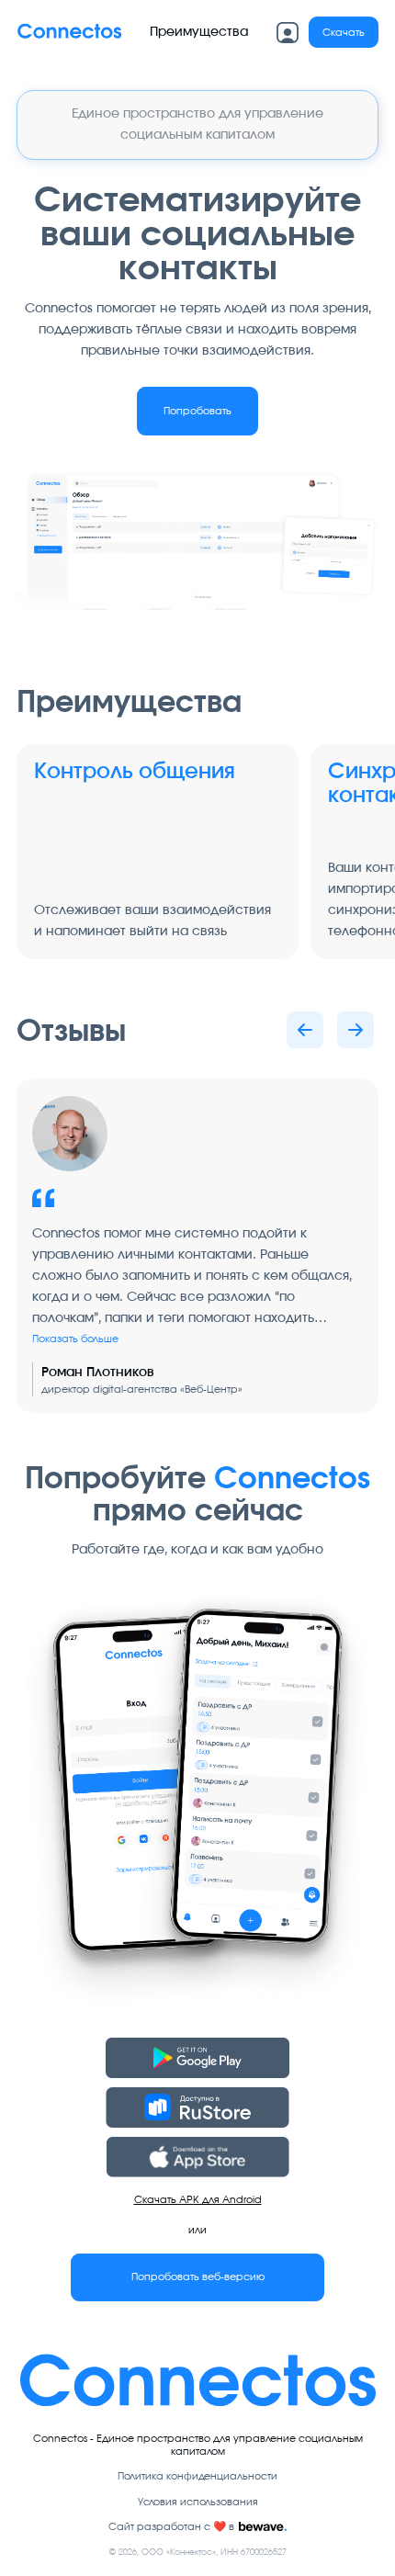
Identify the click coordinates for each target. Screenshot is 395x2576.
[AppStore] (197, 2157)
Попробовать (197, 411)
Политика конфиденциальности (197, 2476)
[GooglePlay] (197, 2058)
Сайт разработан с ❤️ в (171, 2527)
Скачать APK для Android (198, 2200)
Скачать (344, 33)
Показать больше (75, 1339)
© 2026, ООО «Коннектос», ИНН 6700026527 (198, 2553)
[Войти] (288, 33)
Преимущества (199, 32)
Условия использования (198, 2502)
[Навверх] (69, 33)
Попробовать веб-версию (198, 2277)
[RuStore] (197, 2107)
